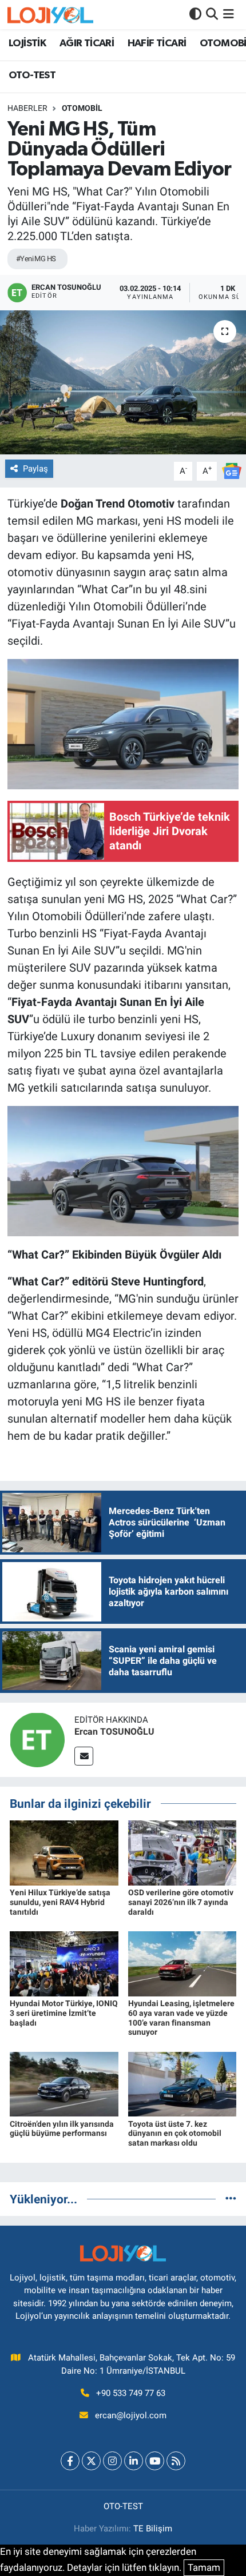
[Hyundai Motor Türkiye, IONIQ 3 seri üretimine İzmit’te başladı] (64, 1963)
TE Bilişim (153, 2529)
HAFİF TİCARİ (157, 43)
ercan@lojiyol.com (131, 2415)
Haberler (27, 108)
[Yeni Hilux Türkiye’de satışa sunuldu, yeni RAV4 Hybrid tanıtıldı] (64, 1852)
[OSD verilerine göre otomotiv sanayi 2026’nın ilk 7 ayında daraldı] (182, 1852)
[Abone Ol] (232, 470)
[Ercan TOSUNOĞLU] (37, 1739)
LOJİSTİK (27, 43)
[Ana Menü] (229, 14)
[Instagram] (112, 2461)
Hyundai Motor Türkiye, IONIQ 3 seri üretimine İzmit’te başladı (64, 2013)
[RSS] (176, 2461)
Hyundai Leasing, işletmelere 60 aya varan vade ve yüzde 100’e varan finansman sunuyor (181, 2018)
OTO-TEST (32, 75)
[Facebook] (70, 2461)
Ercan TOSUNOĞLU (114, 1732)
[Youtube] (155, 2461)
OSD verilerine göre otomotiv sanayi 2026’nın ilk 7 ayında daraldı (181, 1902)
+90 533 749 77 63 (131, 2393)
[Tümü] (231, 2199)
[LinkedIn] (134, 2461)
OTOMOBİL (82, 108)
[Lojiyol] (50, 15)
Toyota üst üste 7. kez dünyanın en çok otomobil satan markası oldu (175, 2134)
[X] (91, 2461)
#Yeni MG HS (36, 259)
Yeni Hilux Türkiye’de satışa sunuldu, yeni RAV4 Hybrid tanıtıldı (60, 1902)
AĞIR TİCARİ (87, 43)
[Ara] (212, 14)
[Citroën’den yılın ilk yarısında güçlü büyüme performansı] (64, 2083)
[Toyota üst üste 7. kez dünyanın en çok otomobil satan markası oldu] (182, 2083)
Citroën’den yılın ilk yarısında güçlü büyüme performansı (62, 2129)
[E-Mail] (84, 1756)
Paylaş (35, 469)
